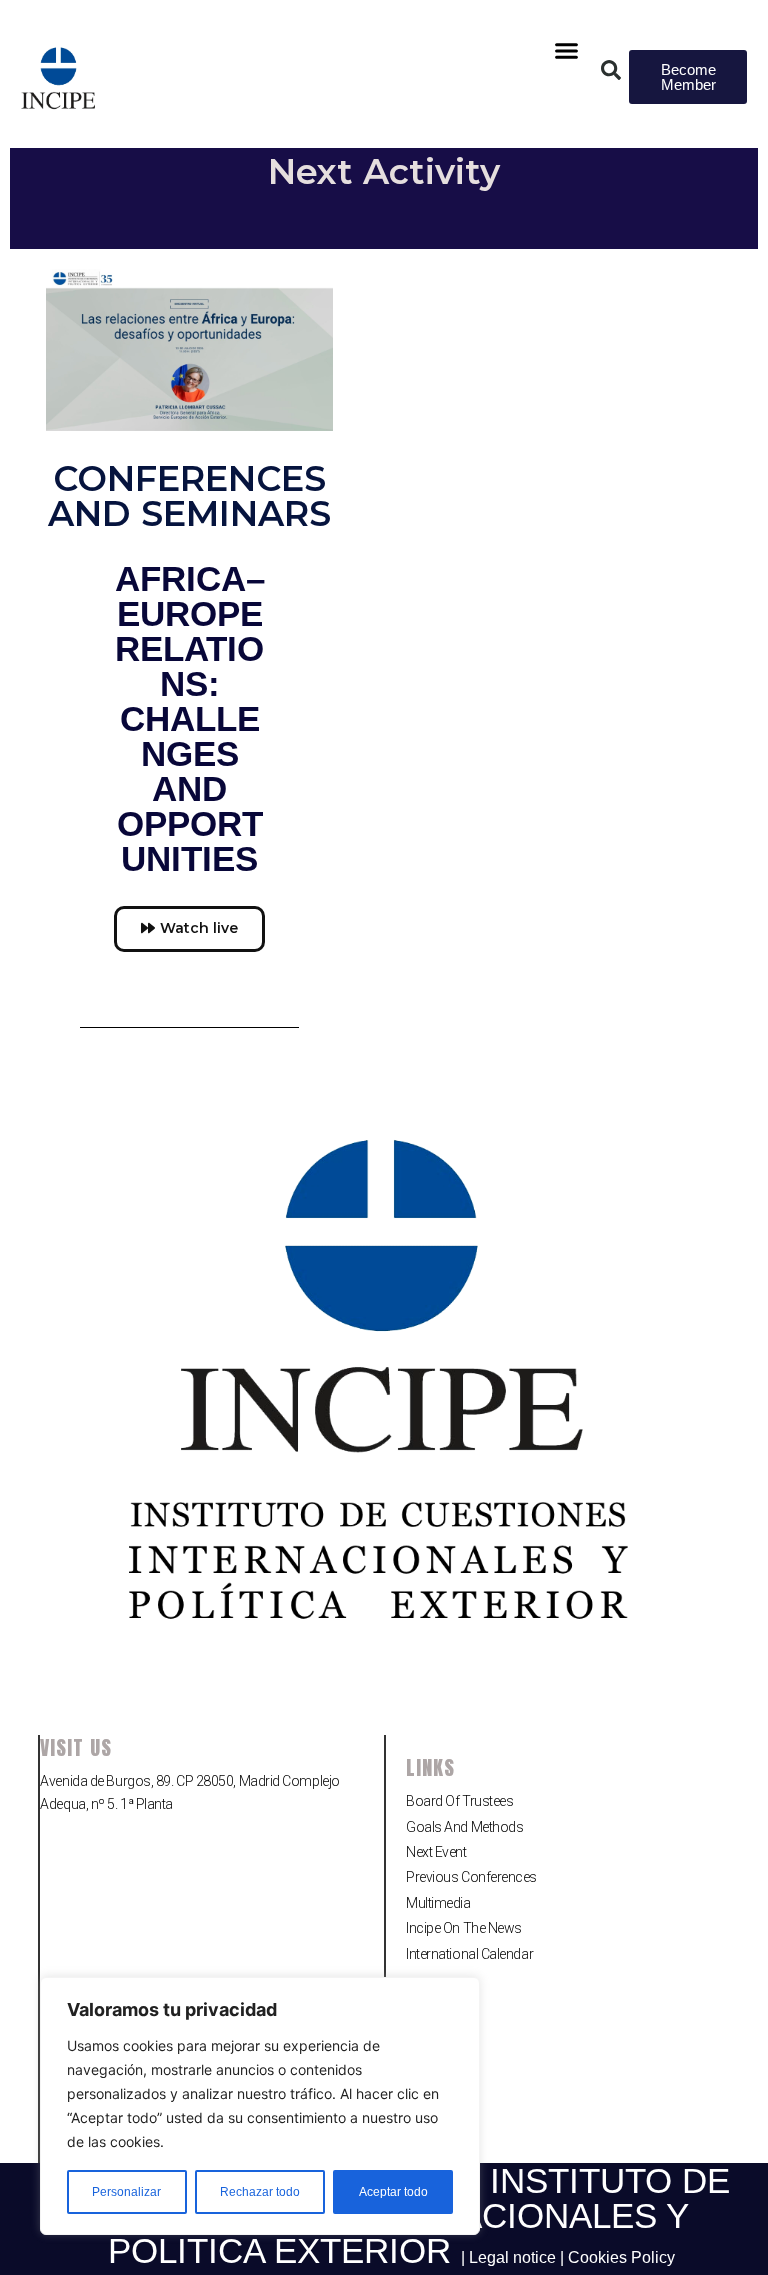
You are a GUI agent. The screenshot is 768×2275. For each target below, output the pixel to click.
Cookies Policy (621, 2257)
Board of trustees (459, 1801)
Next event (436, 1852)
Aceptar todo (393, 2192)
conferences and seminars (189, 496)
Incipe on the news (464, 1928)
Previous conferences (471, 1877)
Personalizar (126, 2192)
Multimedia (438, 1903)
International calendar (469, 1954)
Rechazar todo (260, 2192)
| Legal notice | (514, 2257)
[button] (567, 51)
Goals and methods (464, 1827)
